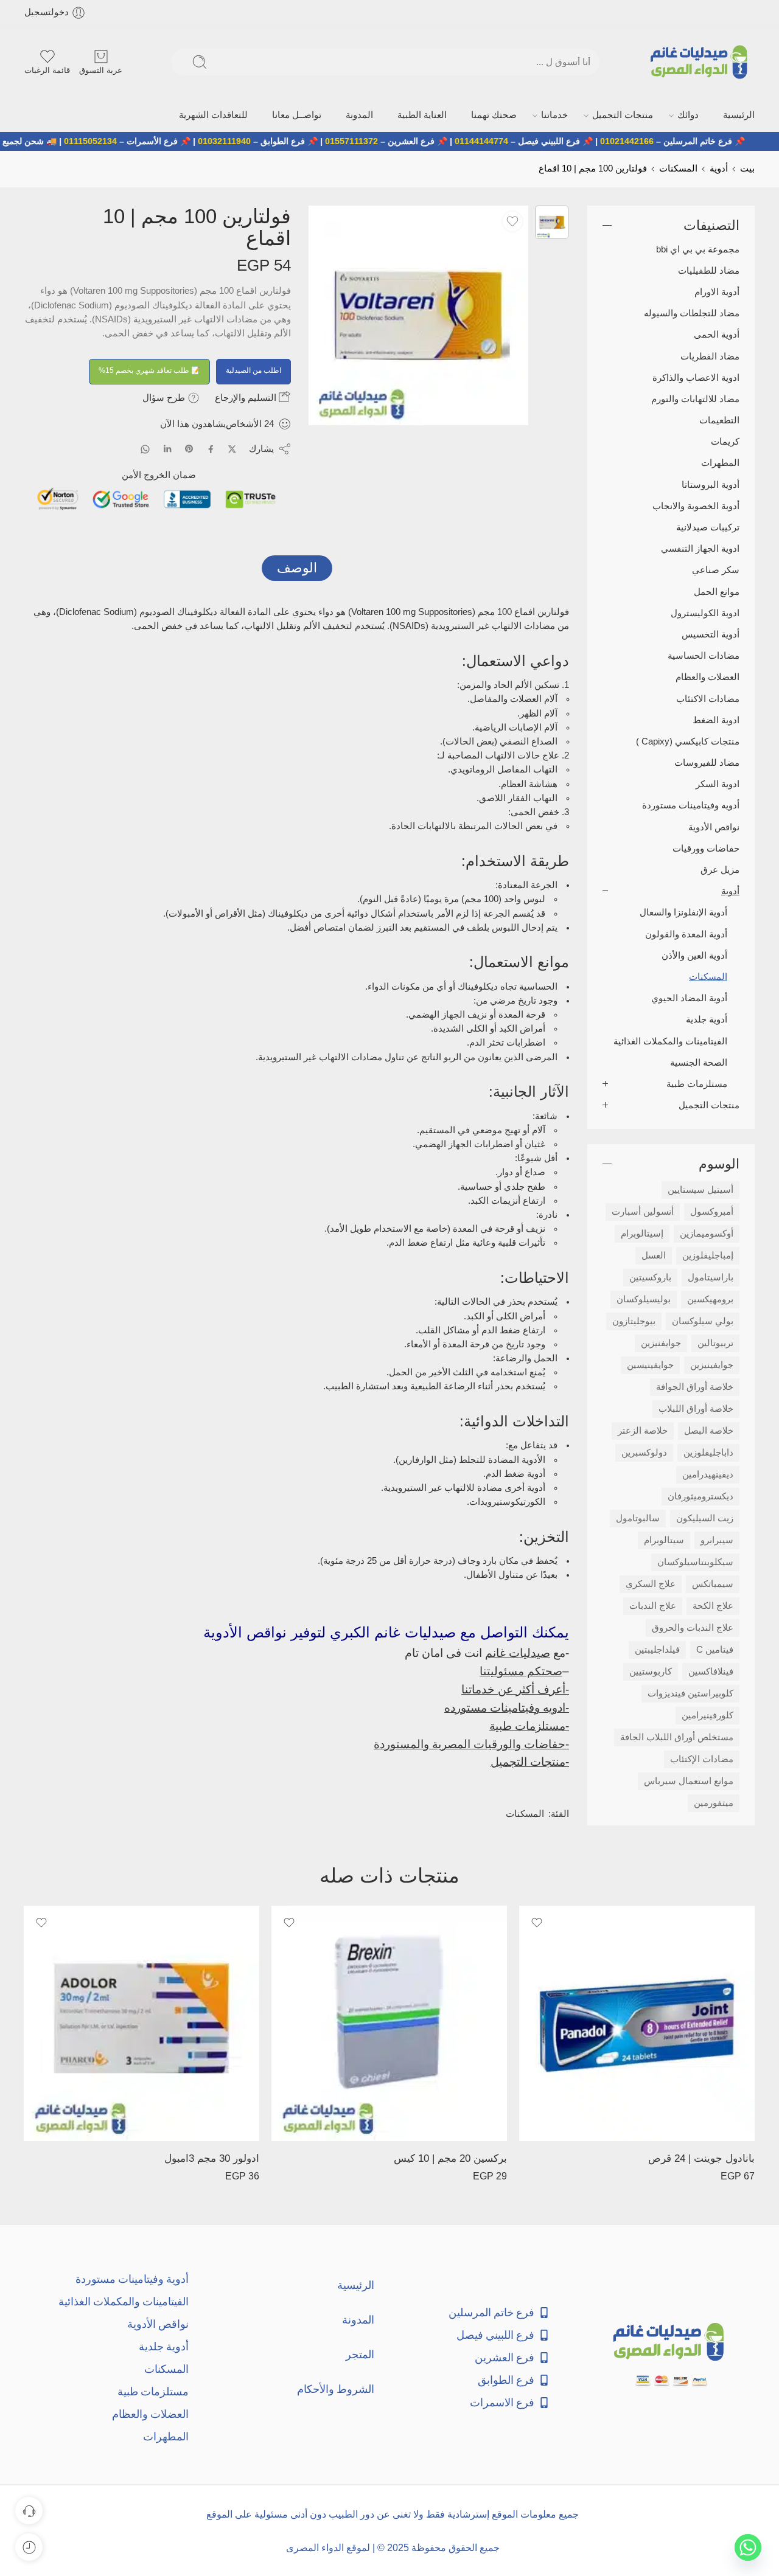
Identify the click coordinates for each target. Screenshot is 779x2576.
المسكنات (678, 165)
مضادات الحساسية (704, 653)
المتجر (360, 2351)
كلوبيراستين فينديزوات (690, 1690)
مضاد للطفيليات (709, 268)
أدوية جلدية (707, 1017)
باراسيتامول (711, 1274)
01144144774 (537, 139)
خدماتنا (603, 113)
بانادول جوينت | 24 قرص (701, 2155)
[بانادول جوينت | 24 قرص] (637, 2020)
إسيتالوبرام (642, 1231)
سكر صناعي (716, 568)
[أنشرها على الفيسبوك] (211, 446)
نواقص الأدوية (714, 824)
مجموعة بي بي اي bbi (698, 246)
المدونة (456, 113)
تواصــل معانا (409, 113)
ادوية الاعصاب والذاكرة (696, 375)
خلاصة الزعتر (643, 1428)
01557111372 (407, 139)
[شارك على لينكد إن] (167, 446)
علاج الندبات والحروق (693, 1625)
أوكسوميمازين (707, 1231)
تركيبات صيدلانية (708, 524)
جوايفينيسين (650, 1362)
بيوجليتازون (634, 1318)
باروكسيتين (650, 1274)
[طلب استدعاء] (29, 2511)
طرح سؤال (165, 394)
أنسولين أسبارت (643, 1209)
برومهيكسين (710, 1296)
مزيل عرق (720, 867)
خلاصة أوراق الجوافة (695, 1384)
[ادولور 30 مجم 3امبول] (141, 2020)
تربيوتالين (715, 1340)
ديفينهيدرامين (708, 1471)
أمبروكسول (712, 1209)
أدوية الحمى (717, 332)
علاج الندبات (653, 1603)
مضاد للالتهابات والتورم (695, 396)
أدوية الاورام (717, 289)
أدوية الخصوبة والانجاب (696, 503)
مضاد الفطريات (710, 353)
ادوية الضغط (716, 717)
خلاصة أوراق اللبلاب (696, 1406)
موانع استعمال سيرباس (689, 1778)
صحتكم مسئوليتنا (521, 1668)
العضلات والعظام (707, 675)
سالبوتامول (638, 1515)
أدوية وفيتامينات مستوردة (132, 2276)
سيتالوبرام (664, 1537)
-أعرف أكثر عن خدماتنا (515, 1686)
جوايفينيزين (712, 1362)
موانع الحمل (717, 589)
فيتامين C (715, 1647)
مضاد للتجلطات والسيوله (692, 310)
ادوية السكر (718, 782)
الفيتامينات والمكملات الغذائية (670, 1038)
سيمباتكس (713, 1581)
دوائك (704, 113)
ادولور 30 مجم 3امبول (212, 2155)
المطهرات (720, 460)
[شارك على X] (232, 446)
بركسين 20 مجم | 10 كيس (450, 2155)
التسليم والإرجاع (247, 394)
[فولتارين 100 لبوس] (552, 219)
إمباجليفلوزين (708, 1252)
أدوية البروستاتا (711, 482)
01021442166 (682, 139)
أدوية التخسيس (711, 631)
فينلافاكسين (711, 1668)
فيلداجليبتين (657, 1647)
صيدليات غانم (518, 1650)
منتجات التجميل (655, 113)
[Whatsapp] (748, 2547)
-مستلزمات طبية (529, 1723)
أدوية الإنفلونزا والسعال (683, 910)
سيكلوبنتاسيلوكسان (695, 1559)
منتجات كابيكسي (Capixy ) (688, 738)
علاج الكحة (713, 1603)
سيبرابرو (717, 1537)
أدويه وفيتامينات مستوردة (691, 803)
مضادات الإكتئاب (702, 1756)
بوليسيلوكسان (644, 1296)
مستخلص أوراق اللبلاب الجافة (677, 1734)
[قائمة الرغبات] (512, 218)
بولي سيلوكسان (703, 1318)
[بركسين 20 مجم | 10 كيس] (389, 2020)
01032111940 (280, 139)
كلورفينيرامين (707, 1712)
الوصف (297, 565)
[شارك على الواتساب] (145, 446)
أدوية (719, 165)
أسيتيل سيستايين (700, 1187)
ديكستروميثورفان (700, 1493)
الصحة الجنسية (699, 1060)
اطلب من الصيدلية (253, 367)
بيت (747, 165)
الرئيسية (742, 113)
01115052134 (146, 139)
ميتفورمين (714, 1800)
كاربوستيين (651, 1668)
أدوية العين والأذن (694, 953)
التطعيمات (719, 417)
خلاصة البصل (709, 1428)
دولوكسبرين (644, 1449)
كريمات (725, 439)
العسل (654, 1252)
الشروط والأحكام (336, 2386)
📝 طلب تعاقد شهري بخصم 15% (149, 367)
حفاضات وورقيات (706, 845)
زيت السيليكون (705, 1515)
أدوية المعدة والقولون (686, 931)
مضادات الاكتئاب (708, 696)
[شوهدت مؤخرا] (29, 2547)
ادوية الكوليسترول (705, 610)
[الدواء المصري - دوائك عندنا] (701, 62)
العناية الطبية (503, 113)
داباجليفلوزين (708, 1449)
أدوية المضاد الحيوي (689, 995)
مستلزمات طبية (697, 1081)
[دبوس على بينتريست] (189, 446)
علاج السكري (651, 1581)
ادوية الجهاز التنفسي (700, 546)
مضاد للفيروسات (707, 760)
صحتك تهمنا (558, 113)
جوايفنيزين (661, 1340)
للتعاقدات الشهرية (344, 113)
